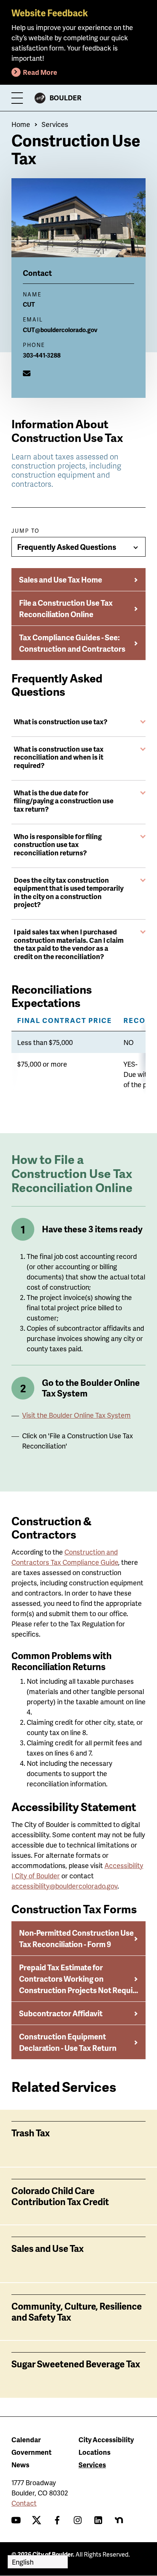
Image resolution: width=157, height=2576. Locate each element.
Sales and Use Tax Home (61, 579)
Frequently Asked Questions (67, 547)
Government (31, 2452)
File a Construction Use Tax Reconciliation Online (66, 608)
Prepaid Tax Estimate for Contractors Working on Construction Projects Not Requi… (78, 1979)
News (20, 2464)
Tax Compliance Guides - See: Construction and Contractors (72, 643)
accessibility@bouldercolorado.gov (64, 1886)
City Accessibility (106, 2439)
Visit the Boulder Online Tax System (76, 1415)
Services (55, 124)
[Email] (27, 373)
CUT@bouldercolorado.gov (60, 330)
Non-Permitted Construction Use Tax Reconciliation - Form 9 (76, 1938)
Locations (95, 2452)
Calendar (26, 2439)
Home (21, 124)
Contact (24, 2503)
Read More (40, 72)
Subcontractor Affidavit (61, 2013)
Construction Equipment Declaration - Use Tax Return (68, 2042)
